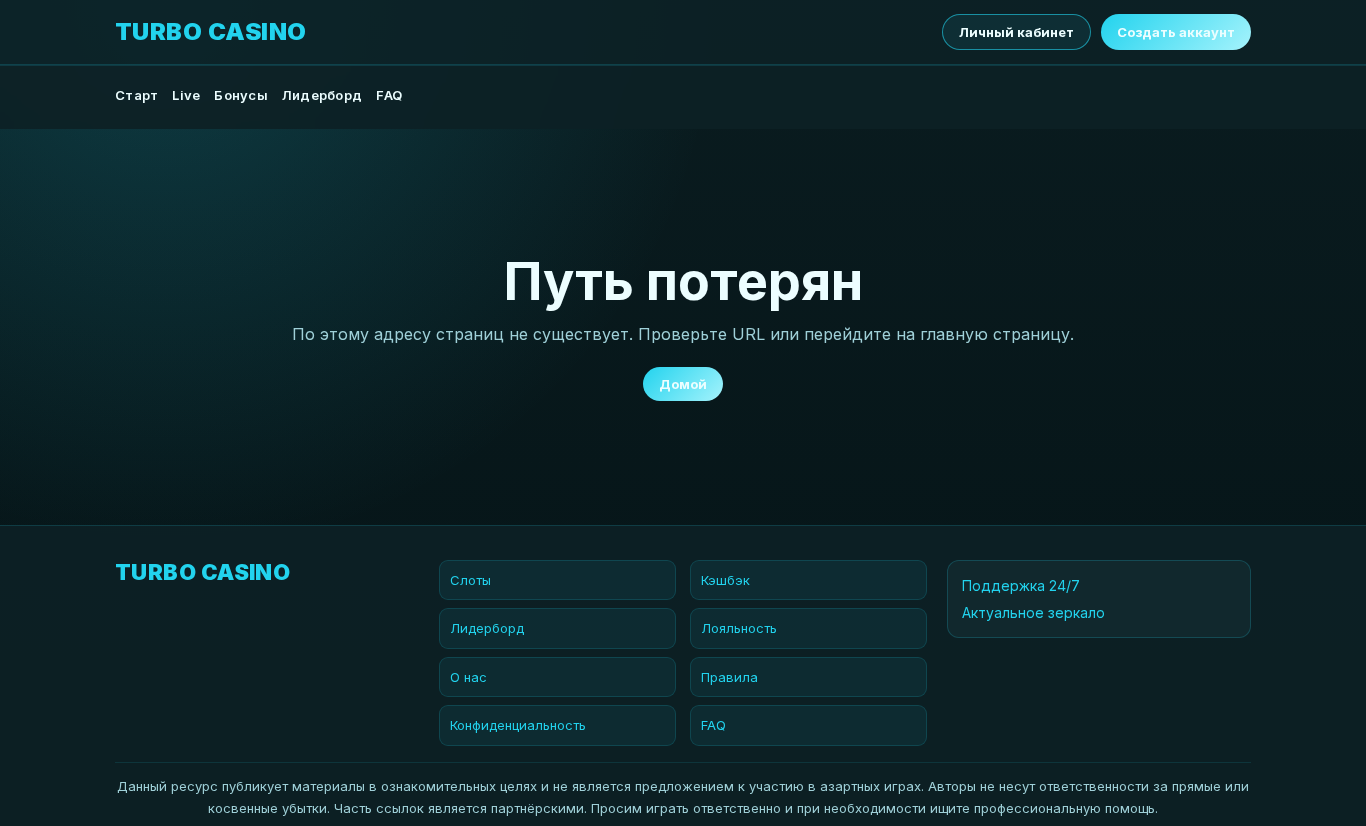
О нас (468, 677)
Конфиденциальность (518, 725)
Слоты (470, 580)
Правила (729, 677)
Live (186, 95)
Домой (683, 384)
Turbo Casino (211, 32)
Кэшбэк (725, 580)
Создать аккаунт (1176, 32)
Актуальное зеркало (1033, 612)
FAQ (389, 95)
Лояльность (739, 628)
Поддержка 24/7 (1021, 585)
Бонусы (241, 95)
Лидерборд (322, 95)
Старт (136, 95)
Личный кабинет (1016, 32)
